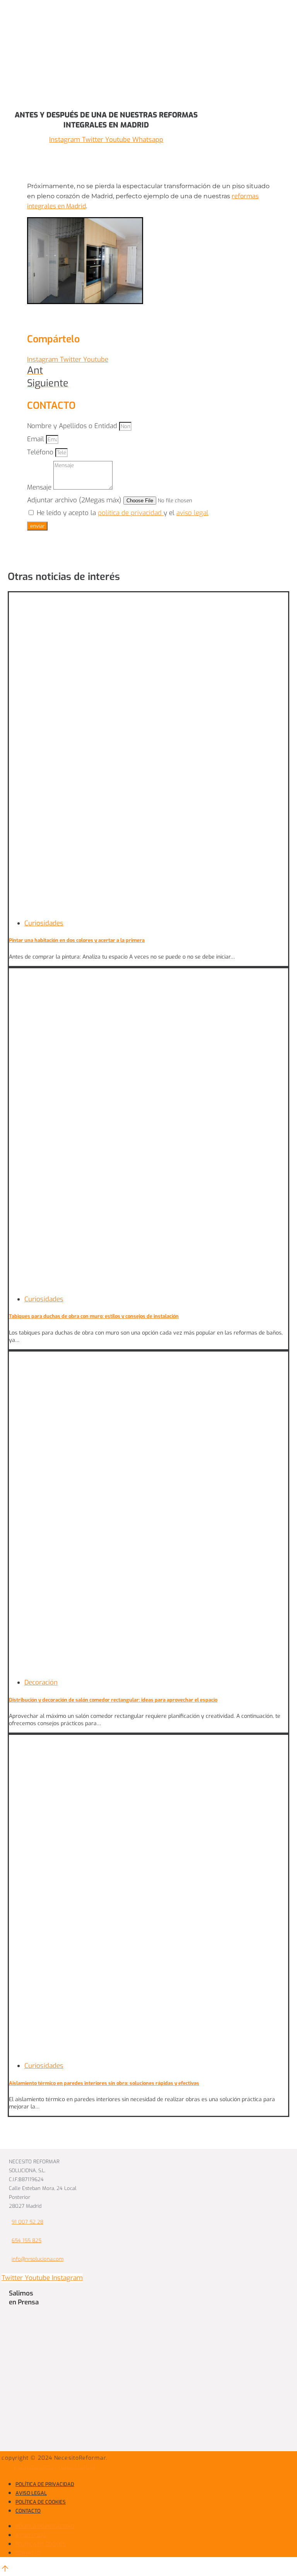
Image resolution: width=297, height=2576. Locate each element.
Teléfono (41, 452)
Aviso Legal (31, 2493)
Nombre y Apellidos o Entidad (73, 426)
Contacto (28, 2511)
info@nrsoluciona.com (38, 2259)
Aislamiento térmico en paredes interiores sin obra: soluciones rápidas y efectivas (104, 2083)
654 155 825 (26, 2240)
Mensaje (40, 487)
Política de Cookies (41, 2502)
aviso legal (192, 513)
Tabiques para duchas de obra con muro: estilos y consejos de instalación (94, 1316)
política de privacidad (131, 513)
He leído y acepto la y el (123, 513)
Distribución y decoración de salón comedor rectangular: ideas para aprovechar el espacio (113, 1700)
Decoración (41, 1682)
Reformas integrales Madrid (55, 2467)
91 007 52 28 (27, 2222)
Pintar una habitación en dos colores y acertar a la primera (77, 940)
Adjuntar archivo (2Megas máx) (75, 500)
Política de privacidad (45, 2484)
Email (37, 439)
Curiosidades (44, 923)
